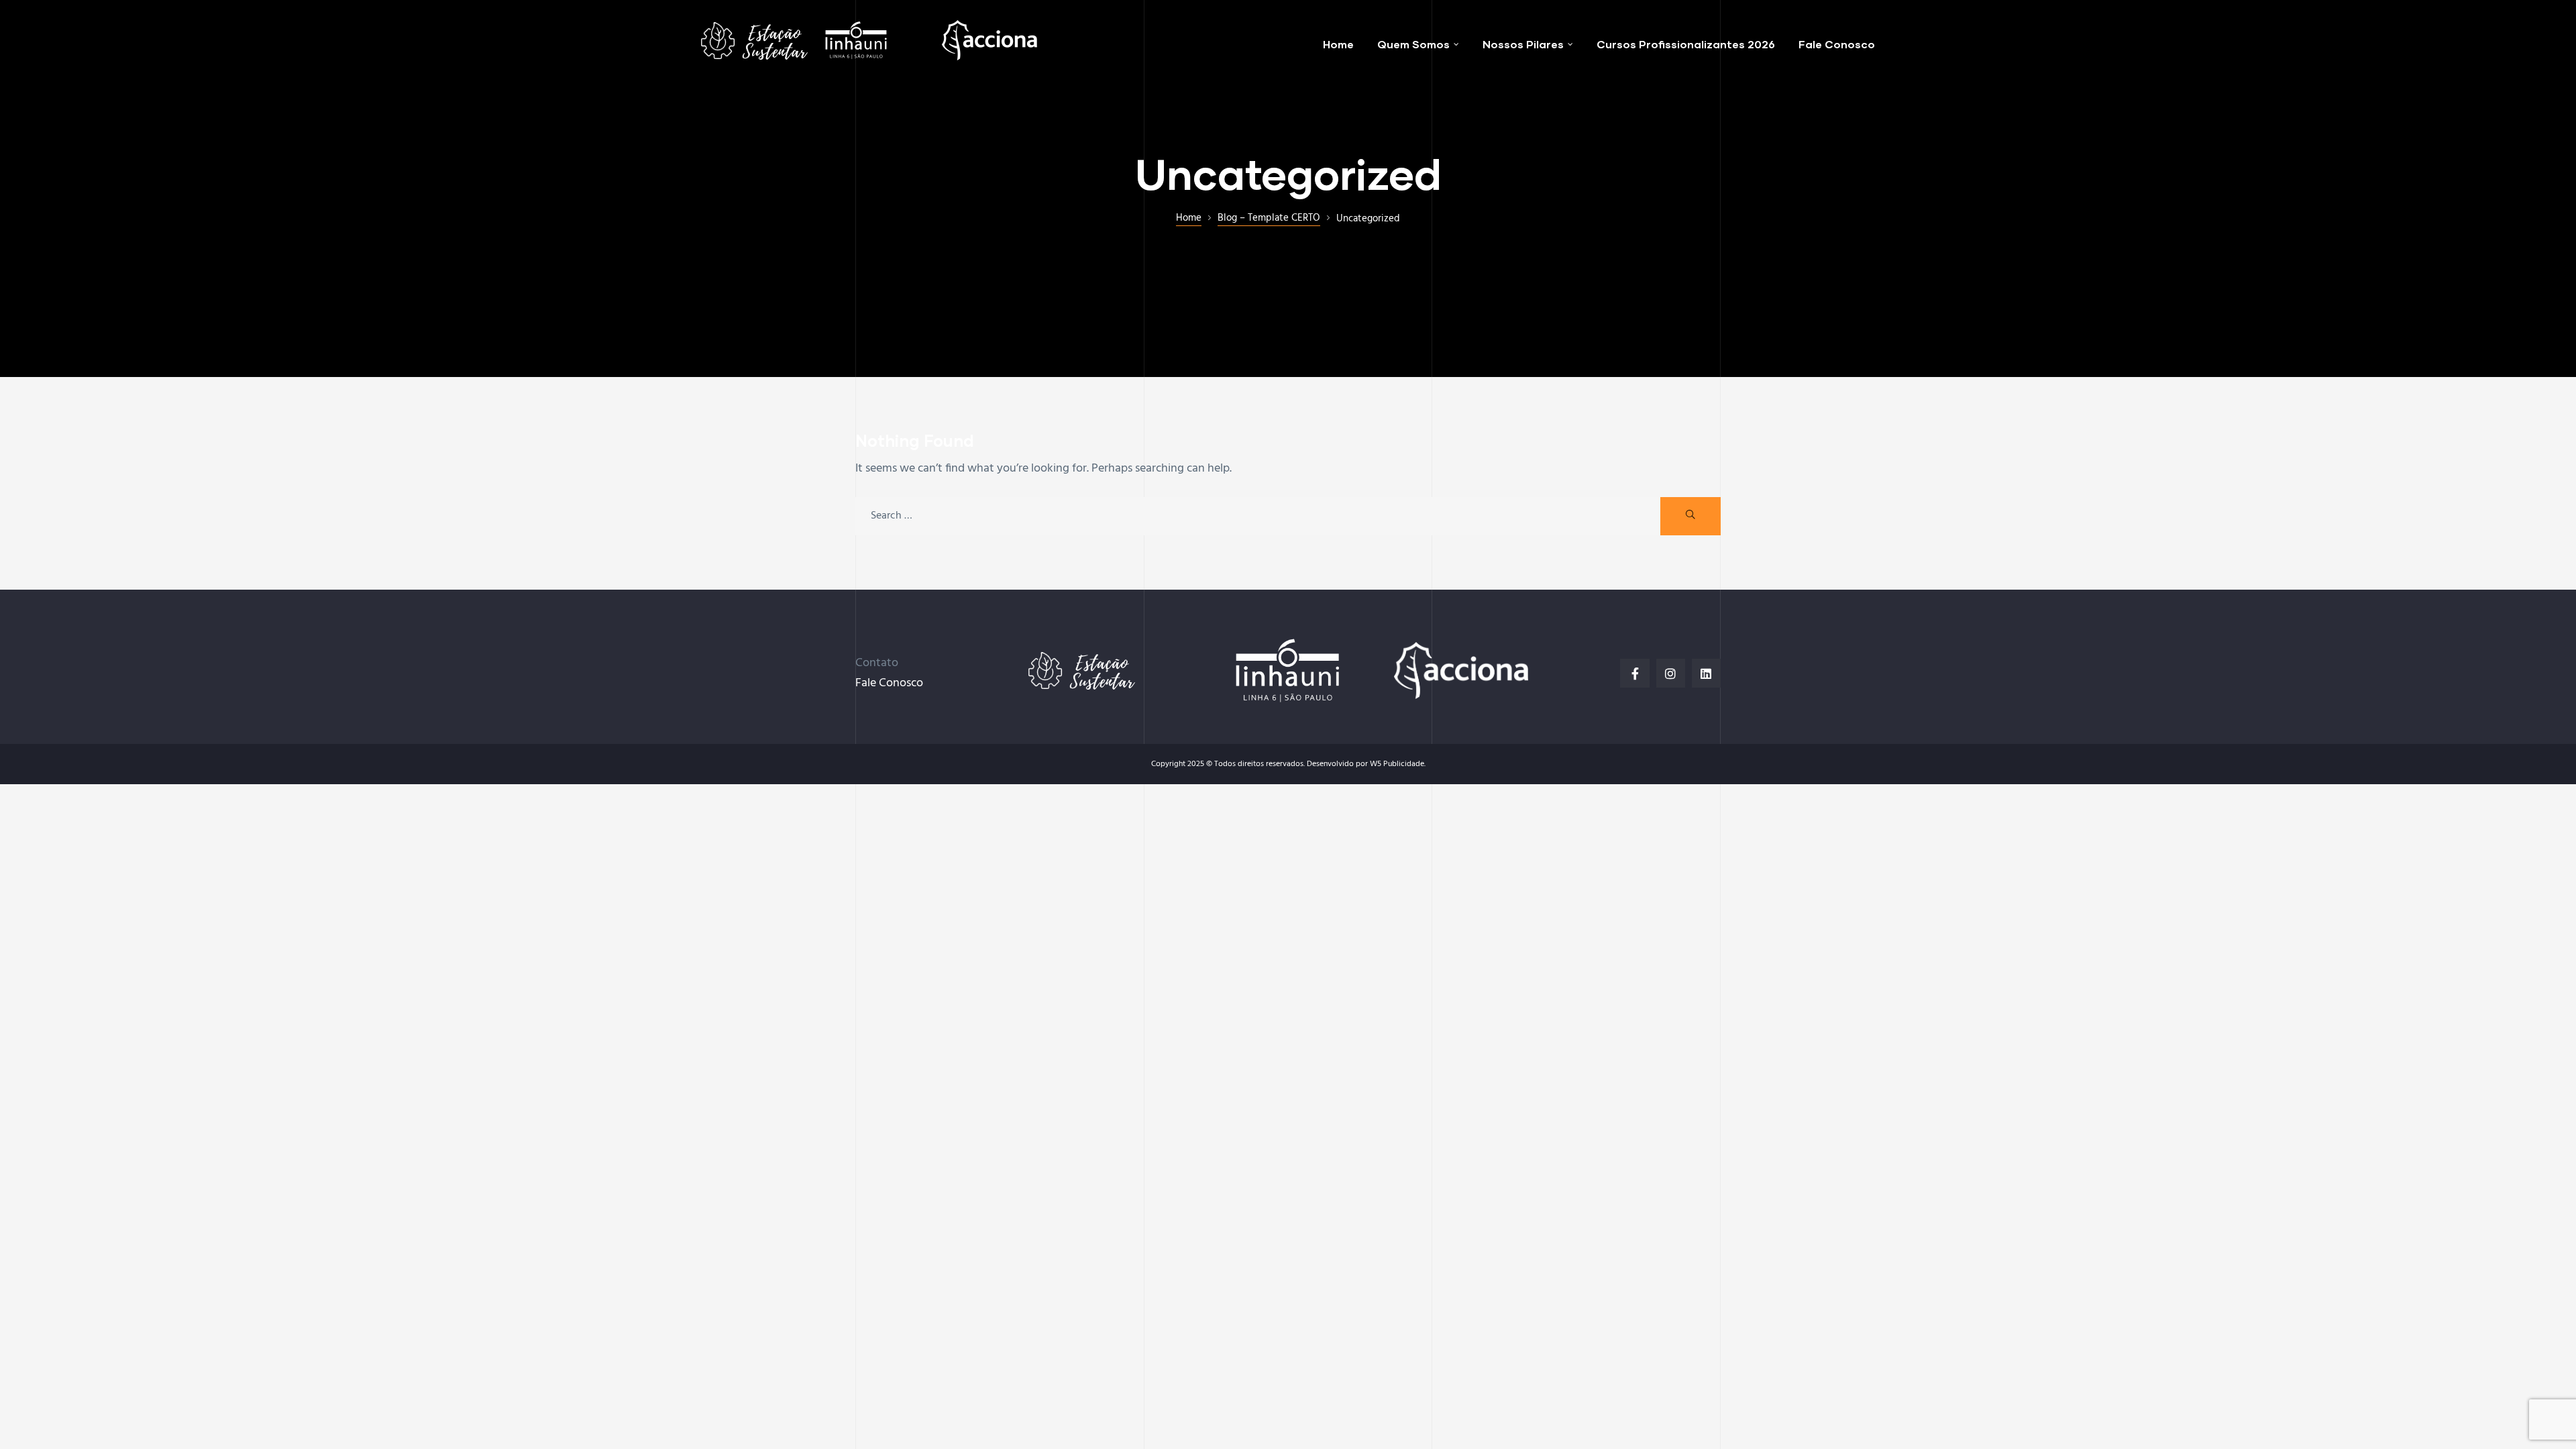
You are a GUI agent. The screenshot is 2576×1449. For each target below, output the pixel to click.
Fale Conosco (889, 683)
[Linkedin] (1706, 673)
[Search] (1690, 516)
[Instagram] (1671, 673)
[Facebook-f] (1634, 673)
